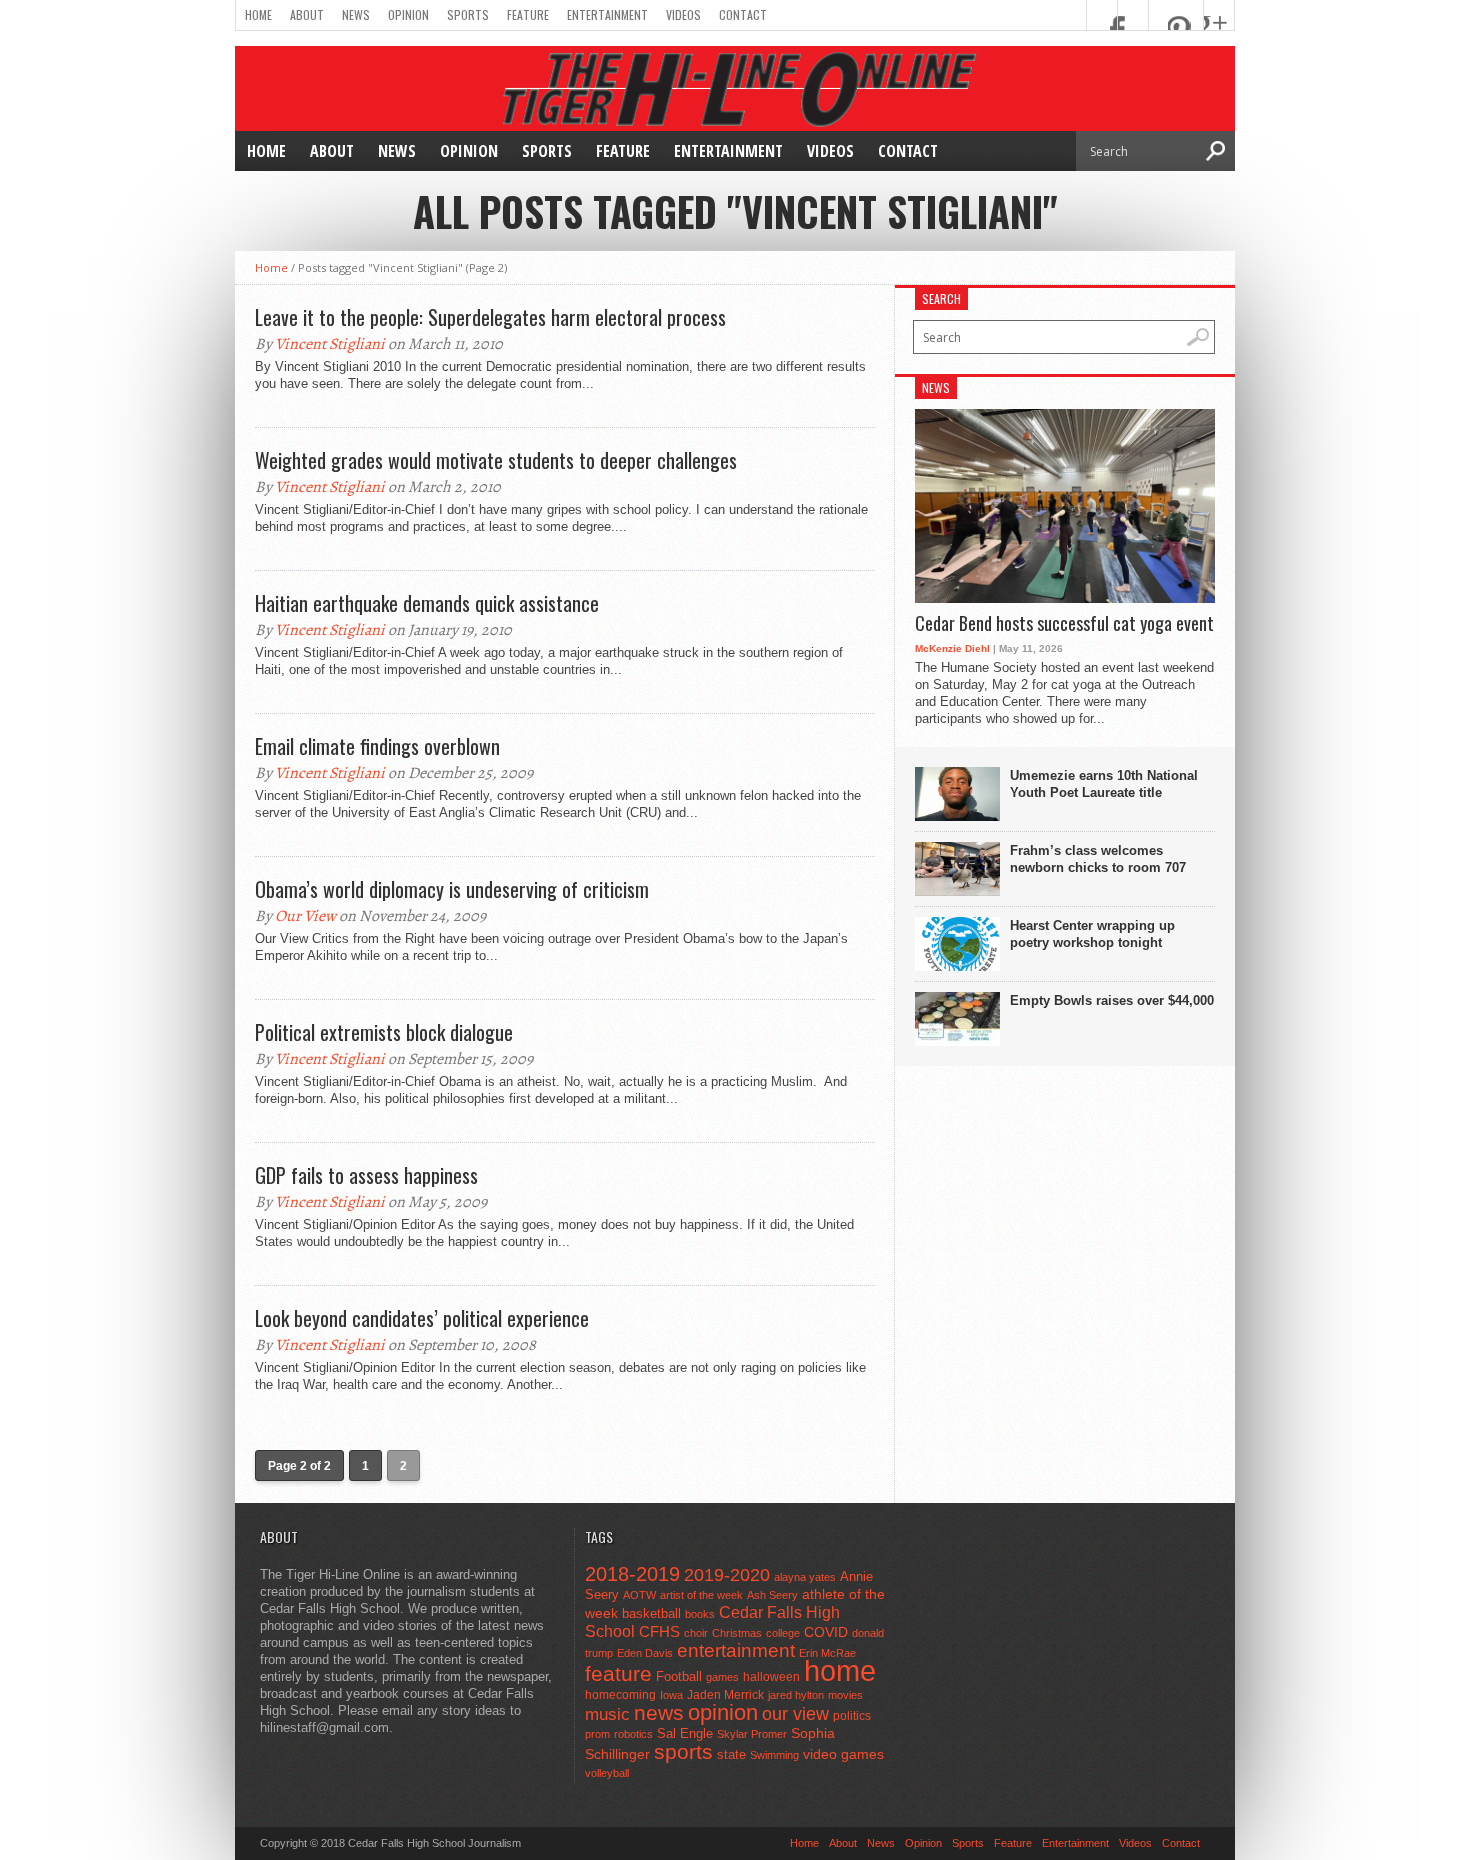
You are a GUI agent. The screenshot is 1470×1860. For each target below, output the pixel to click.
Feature (528, 14)
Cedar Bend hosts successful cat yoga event (1064, 624)
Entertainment (607, 14)
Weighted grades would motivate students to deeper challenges (496, 460)
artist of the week (701, 1595)
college (783, 1633)
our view (795, 1714)
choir (696, 1633)
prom (597, 1734)
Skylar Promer (752, 1734)
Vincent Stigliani (330, 344)
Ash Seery (772, 1595)
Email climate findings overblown (377, 746)
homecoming (620, 1695)
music (607, 1714)
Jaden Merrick (725, 1695)
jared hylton (796, 1695)
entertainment (736, 1650)
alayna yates (805, 1577)
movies (845, 1695)
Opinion (408, 14)
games (722, 1677)
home (840, 1670)
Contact (743, 14)
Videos (683, 14)
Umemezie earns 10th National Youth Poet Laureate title (1104, 784)
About (307, 14)
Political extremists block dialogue (384, 1032)
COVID (826, 1632)
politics (852, 1716)
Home (258, 14)
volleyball (607, 1773)
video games (843, 1754)
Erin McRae (827, 1653)
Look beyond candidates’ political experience (422, 1318)
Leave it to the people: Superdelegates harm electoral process (490, 317)
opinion (723, 1712)
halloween (771, 1677)
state (731, 1754)
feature (618, 1673)
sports (683, 1751)
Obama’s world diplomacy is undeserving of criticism (452, 889)
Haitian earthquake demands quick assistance (427, 603)
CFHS (659, 1631)
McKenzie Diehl (952, 648)
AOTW (639, 1595)
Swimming (774, 1755)
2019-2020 (727, 1575)
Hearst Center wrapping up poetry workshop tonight (1092, 934)
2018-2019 (632, 1574)
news (659, 1713)
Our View (305, 916)
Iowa (671, 1695)
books (700, 1614)
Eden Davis (645, 1653)
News (356, 14)
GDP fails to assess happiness (366, 1175)
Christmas (737, 1633)
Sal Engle (685, 1733)
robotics (633, 1734)
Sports (468, 14)
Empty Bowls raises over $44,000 (1112, 1000)
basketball (651, 1613)
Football (679, 1676)
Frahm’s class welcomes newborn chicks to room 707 (1098, 859)
